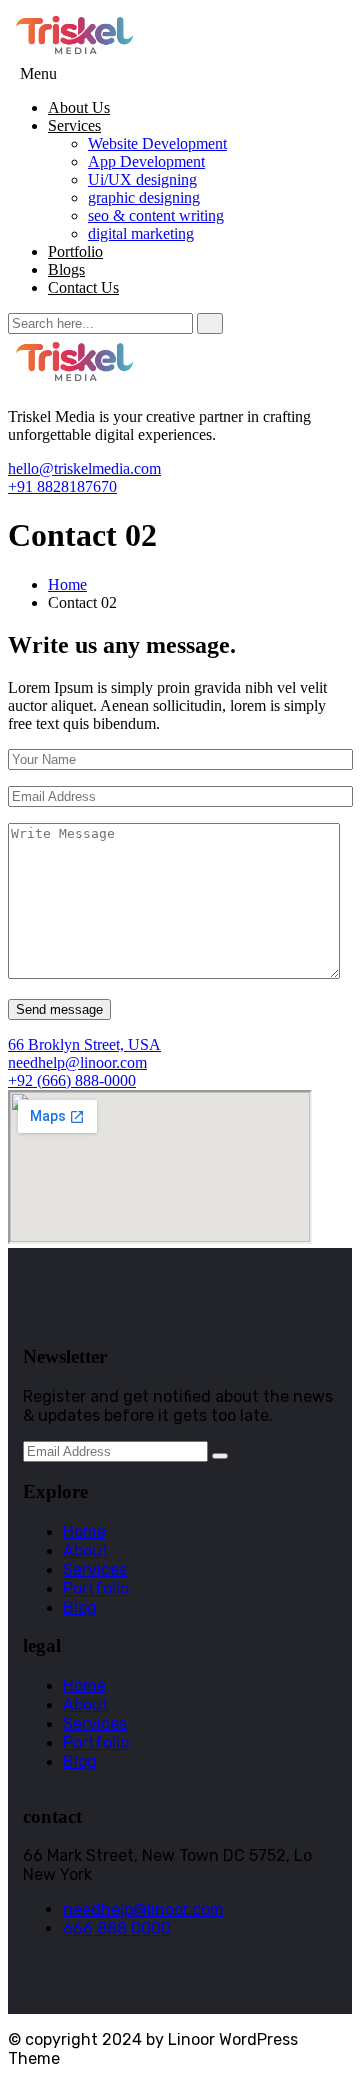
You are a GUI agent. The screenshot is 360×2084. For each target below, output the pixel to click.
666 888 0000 (117, 1928)
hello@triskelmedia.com (84, 468)
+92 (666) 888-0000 (72, 1080)
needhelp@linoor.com (77, 1062)
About (86, 1550)
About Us (79, 107)
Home (67, 584)
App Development (146, 161)
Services (74, 125)
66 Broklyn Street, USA (84, 1044)
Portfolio (75, 251)
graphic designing (144, 197)
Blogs (66, 269)
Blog (80, 1607)
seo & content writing (156, 215)
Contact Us (83, 287)
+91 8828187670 (62, 486)
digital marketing (141, 233)
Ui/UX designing (142, 179)
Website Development (157, 143)
